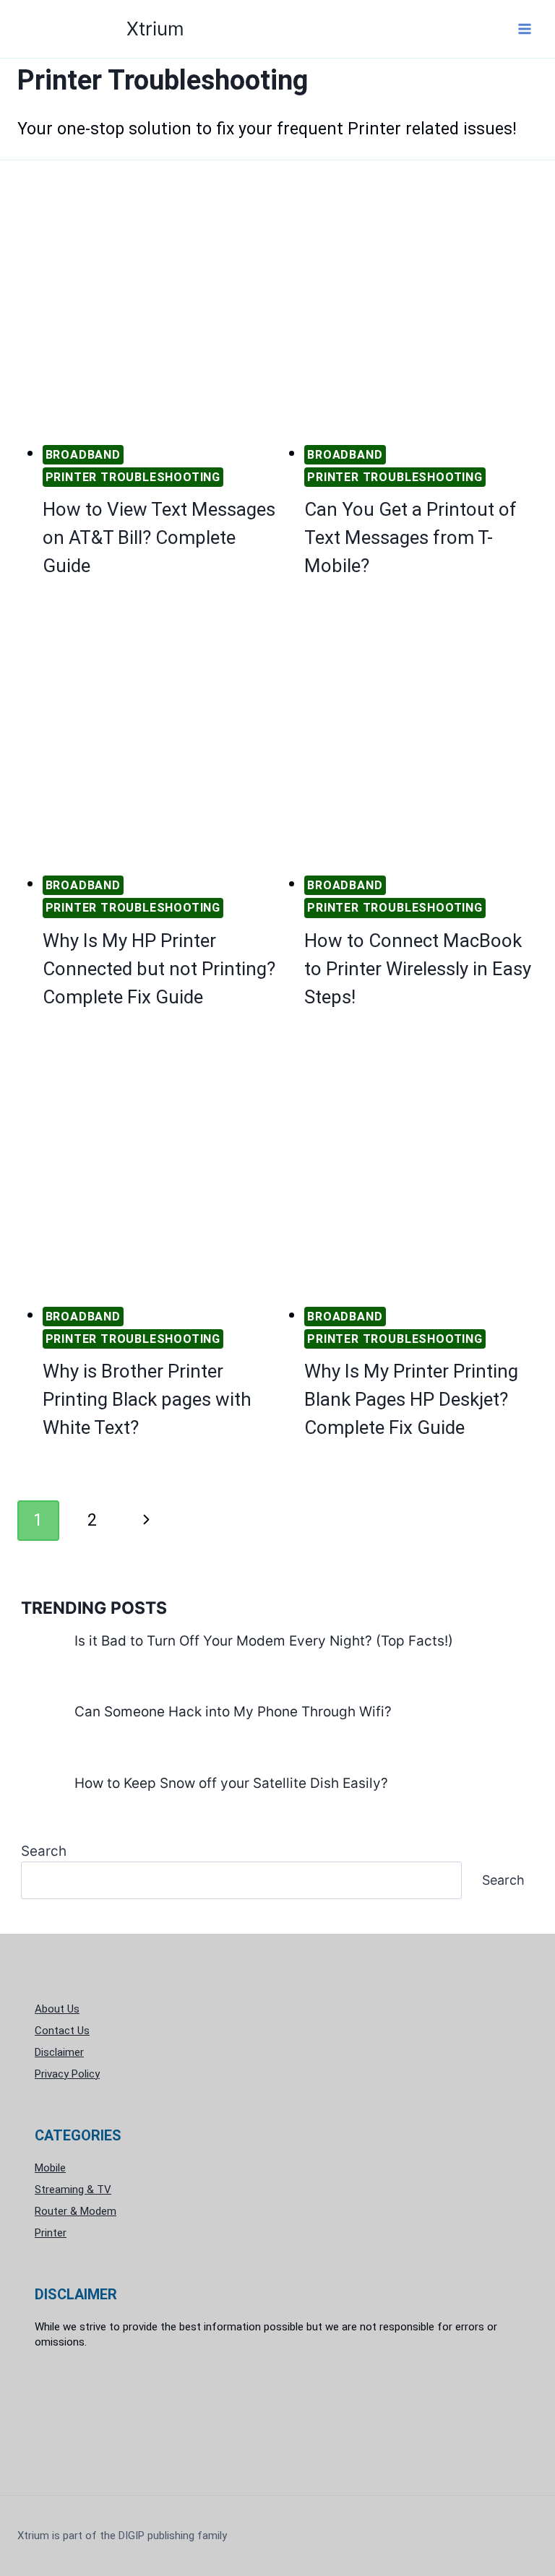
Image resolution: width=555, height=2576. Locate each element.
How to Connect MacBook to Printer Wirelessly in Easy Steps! (418, 969)
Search (44, 1851)
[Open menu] (524, 29)
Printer (51, 2233)
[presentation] (159, 312)
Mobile (50, 2168)
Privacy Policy (67, 2074)
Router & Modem (76, 2211)
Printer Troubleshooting (133, 477)
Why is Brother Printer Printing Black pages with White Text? (147, 1399)
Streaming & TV (73, 2190)
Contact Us (62, 2031)
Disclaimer (59, 2052)
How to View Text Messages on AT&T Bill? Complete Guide (159, 537)
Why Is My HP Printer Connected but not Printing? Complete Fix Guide (159, 969)
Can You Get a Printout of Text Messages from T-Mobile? (410, 537)
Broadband (83, 455)
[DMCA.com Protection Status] (277, 2415)
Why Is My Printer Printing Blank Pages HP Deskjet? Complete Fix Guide (411, 1399)
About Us (57, 2009)
